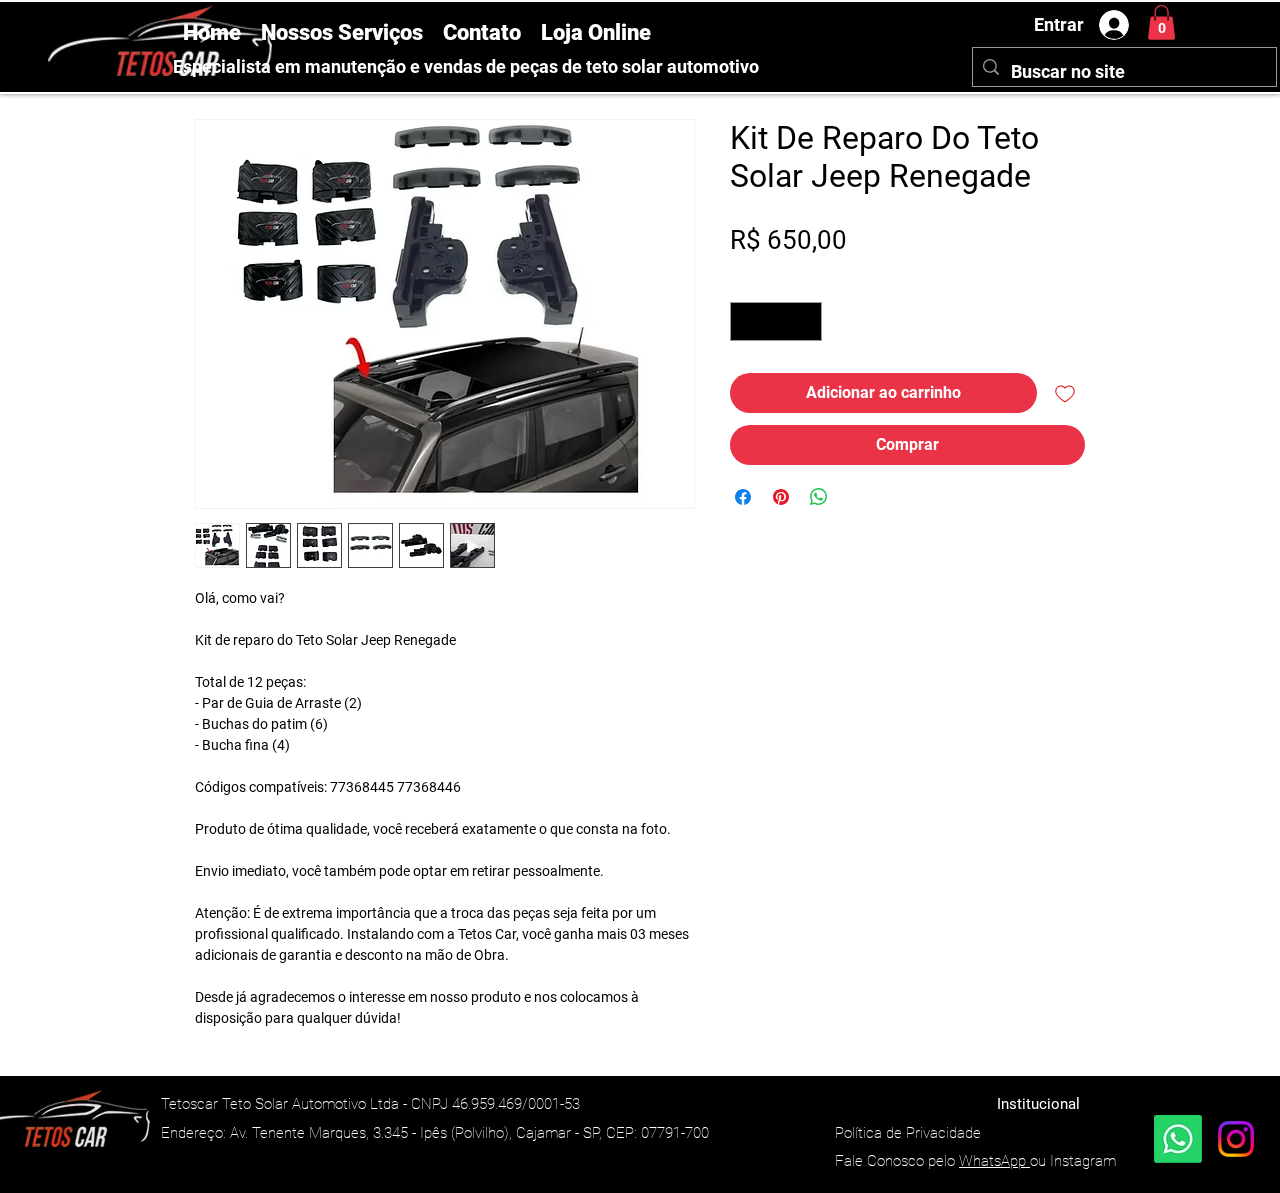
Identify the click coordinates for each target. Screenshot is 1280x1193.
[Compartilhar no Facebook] (743, 497)
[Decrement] (746, 321)
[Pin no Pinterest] (781, 497)
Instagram (1083, 1161)
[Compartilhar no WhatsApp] (819, 497)
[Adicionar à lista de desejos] (1065, 393)
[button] (1161, 22)
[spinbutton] (776, 321)
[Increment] (806, 321)
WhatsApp (994, 1161)
